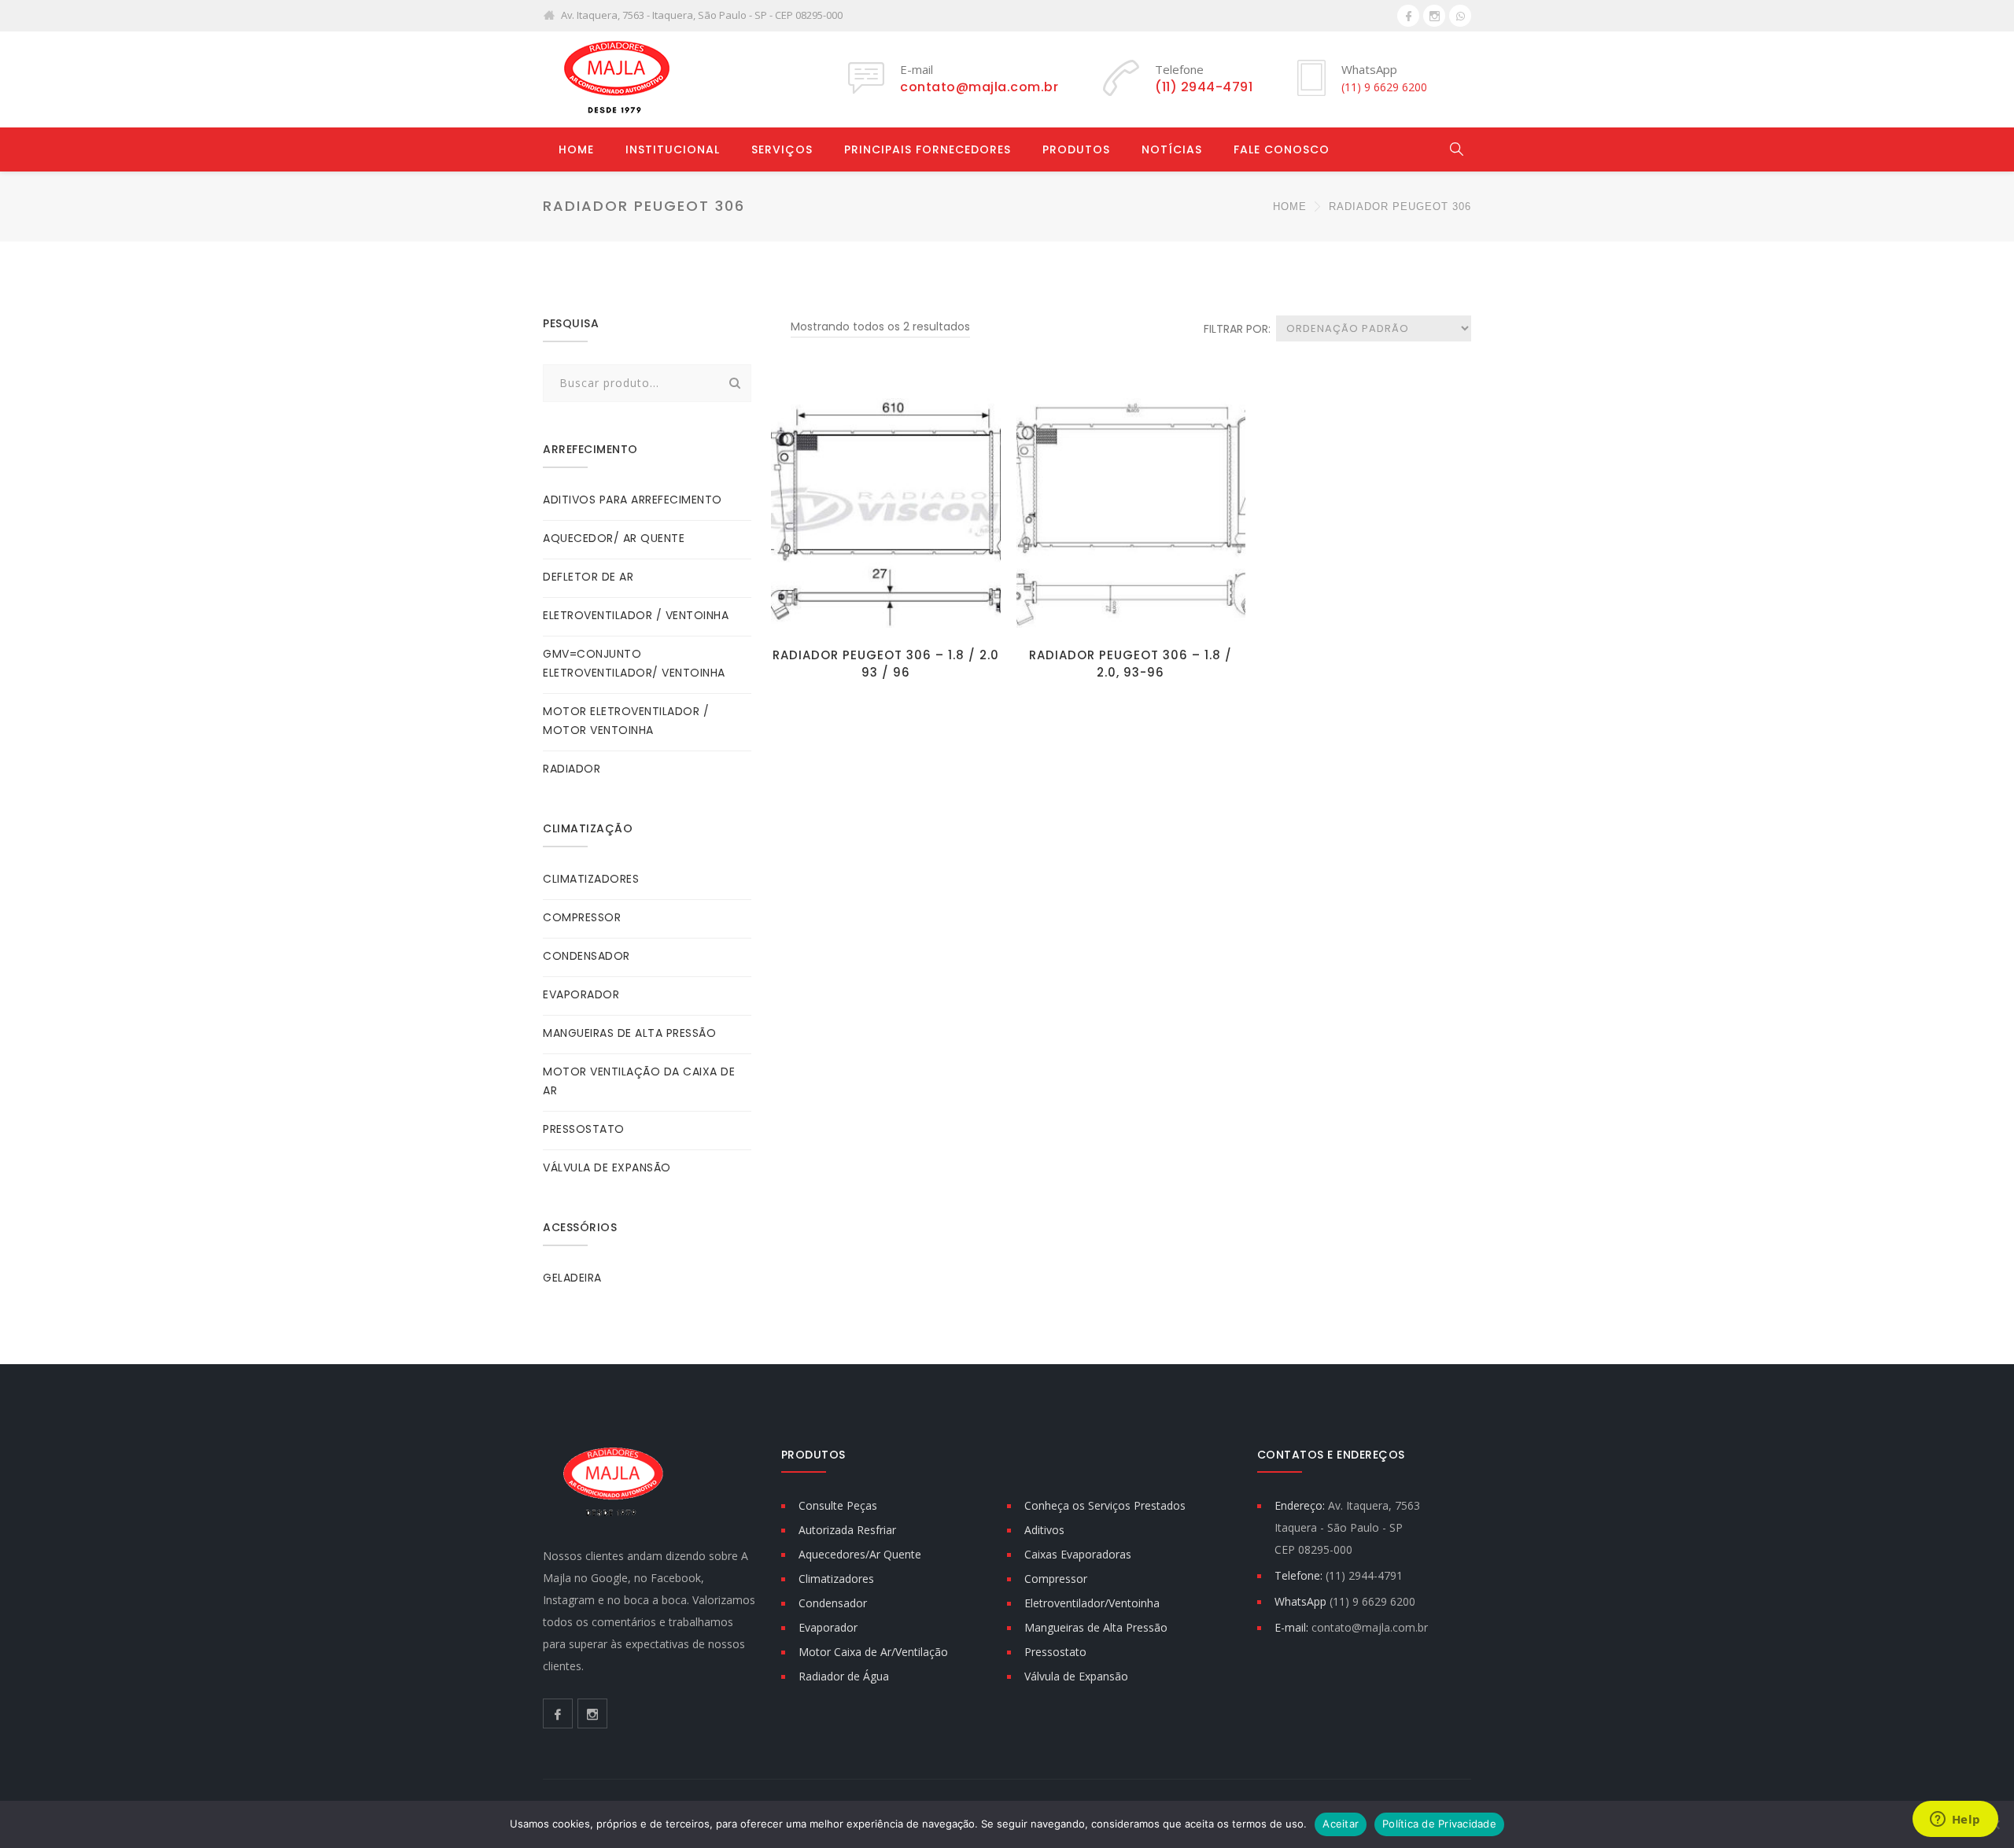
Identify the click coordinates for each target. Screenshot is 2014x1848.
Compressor (1056, 1579)
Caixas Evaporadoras (1078, 1554)
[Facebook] (1408, 16)
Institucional (673, 149)
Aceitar (1341, 1824)
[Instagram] (1434, 16)
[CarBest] (614, 79)
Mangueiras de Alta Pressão (1096, 1627)
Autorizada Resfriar (847, 1530)
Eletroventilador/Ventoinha (1092, 1603)
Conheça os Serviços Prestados (1105, 1505)
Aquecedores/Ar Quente (860, 1554)
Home (576, 149)
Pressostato (1055, 1652)
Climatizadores (836, 1579)
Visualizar (885, 614)
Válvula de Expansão (1076, 1676)
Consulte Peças (838, 1505)
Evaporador (828, 1627)
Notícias (1172, 149)
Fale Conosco (1282, 149)
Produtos (1076, 149)
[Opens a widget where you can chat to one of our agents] (1955, 1820)
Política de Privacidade (1439, 1824)
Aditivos (1044, 1530)
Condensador (833, 1603)
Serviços (782, 149)
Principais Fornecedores (928, 149)
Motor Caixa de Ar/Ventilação (873, 1652)
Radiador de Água (844, 1676)
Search (735, 383)
